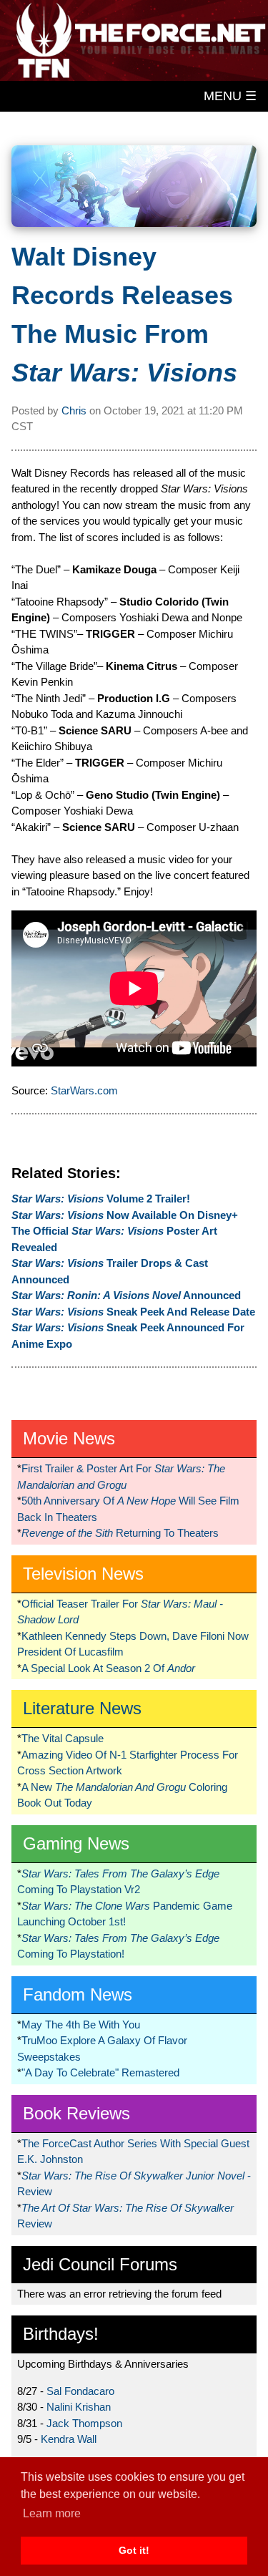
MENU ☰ (230, 96)
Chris (74, 410)
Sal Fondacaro (80, 2391)
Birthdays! (61, 2334)
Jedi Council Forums (100, 2264)
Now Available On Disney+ (125, 1215)
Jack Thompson (84, 2423)
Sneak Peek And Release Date (133, 1312)
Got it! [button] (134, 2550)
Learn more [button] (52, 2513)
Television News (83, 1574)
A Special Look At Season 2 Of (108, 1668)
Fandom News (78, 1994)
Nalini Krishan (79, 2407)
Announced (126, 1295)
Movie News (69, 1438)
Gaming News (76, 1843)
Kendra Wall (69, 2439)
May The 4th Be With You (81, 2025)
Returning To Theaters (120, 1533)
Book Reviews (76, 2113)
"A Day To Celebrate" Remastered (100, 2072)
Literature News (82, 1708)
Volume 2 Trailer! (101, 1199)
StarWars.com (84, 1090)
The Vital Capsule (63, 1738)
